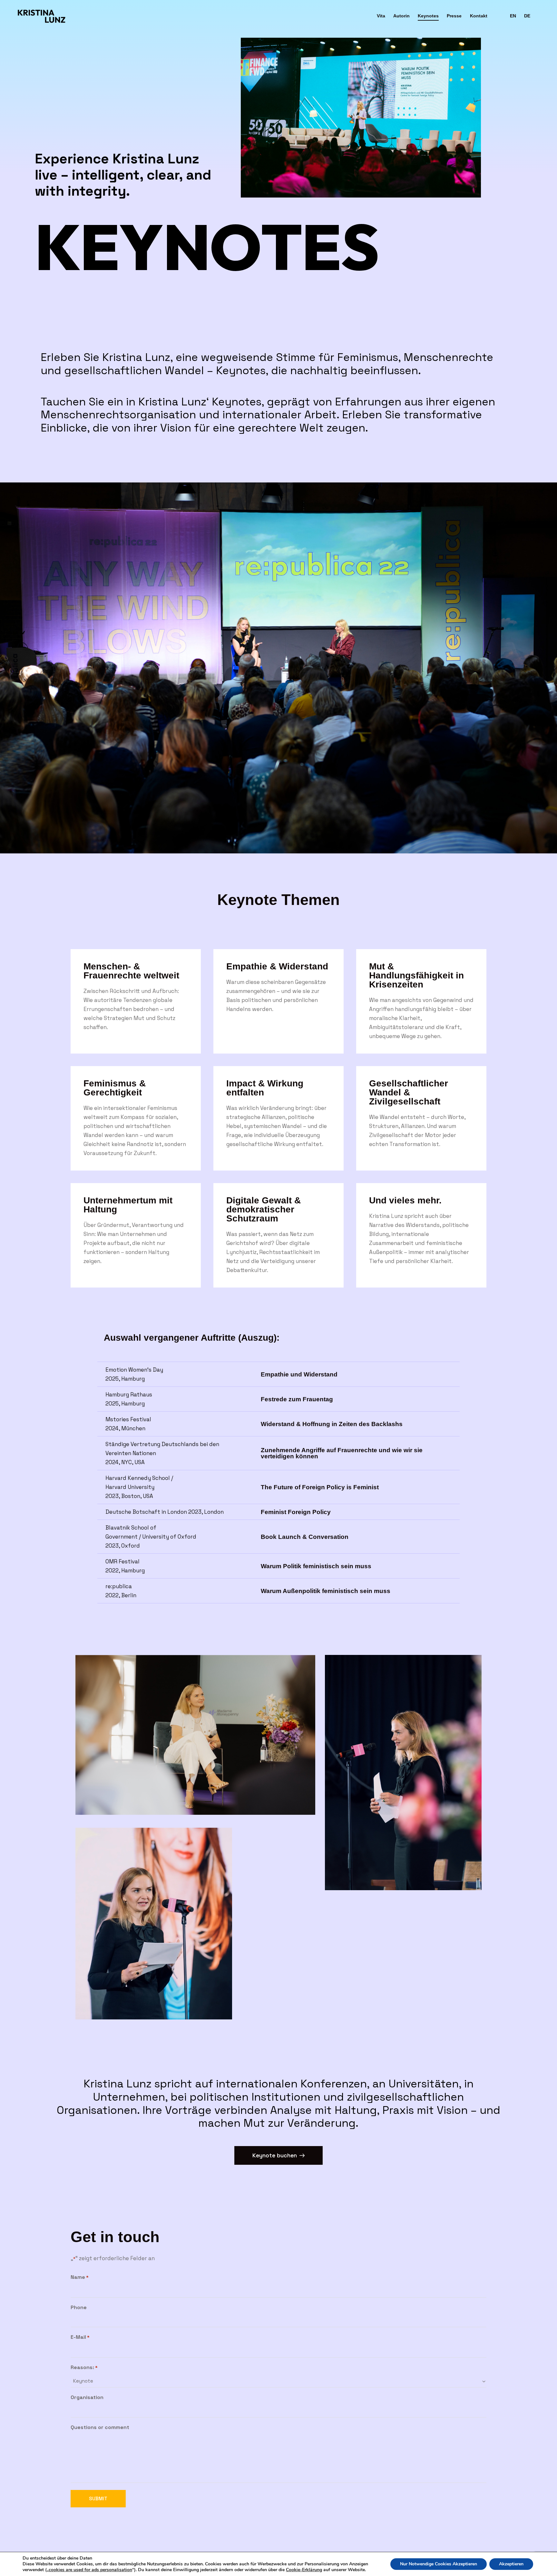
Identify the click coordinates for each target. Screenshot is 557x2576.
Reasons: (84, 2367)
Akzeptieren (511, 2564)
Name (80, 2277)
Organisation (87, 2397)
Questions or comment (100, 2427)
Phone (79, 2307)
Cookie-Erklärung (304, 2570)
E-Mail (80, 2337)
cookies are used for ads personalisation (90, 2570)
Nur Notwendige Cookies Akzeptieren (439, 2564)
